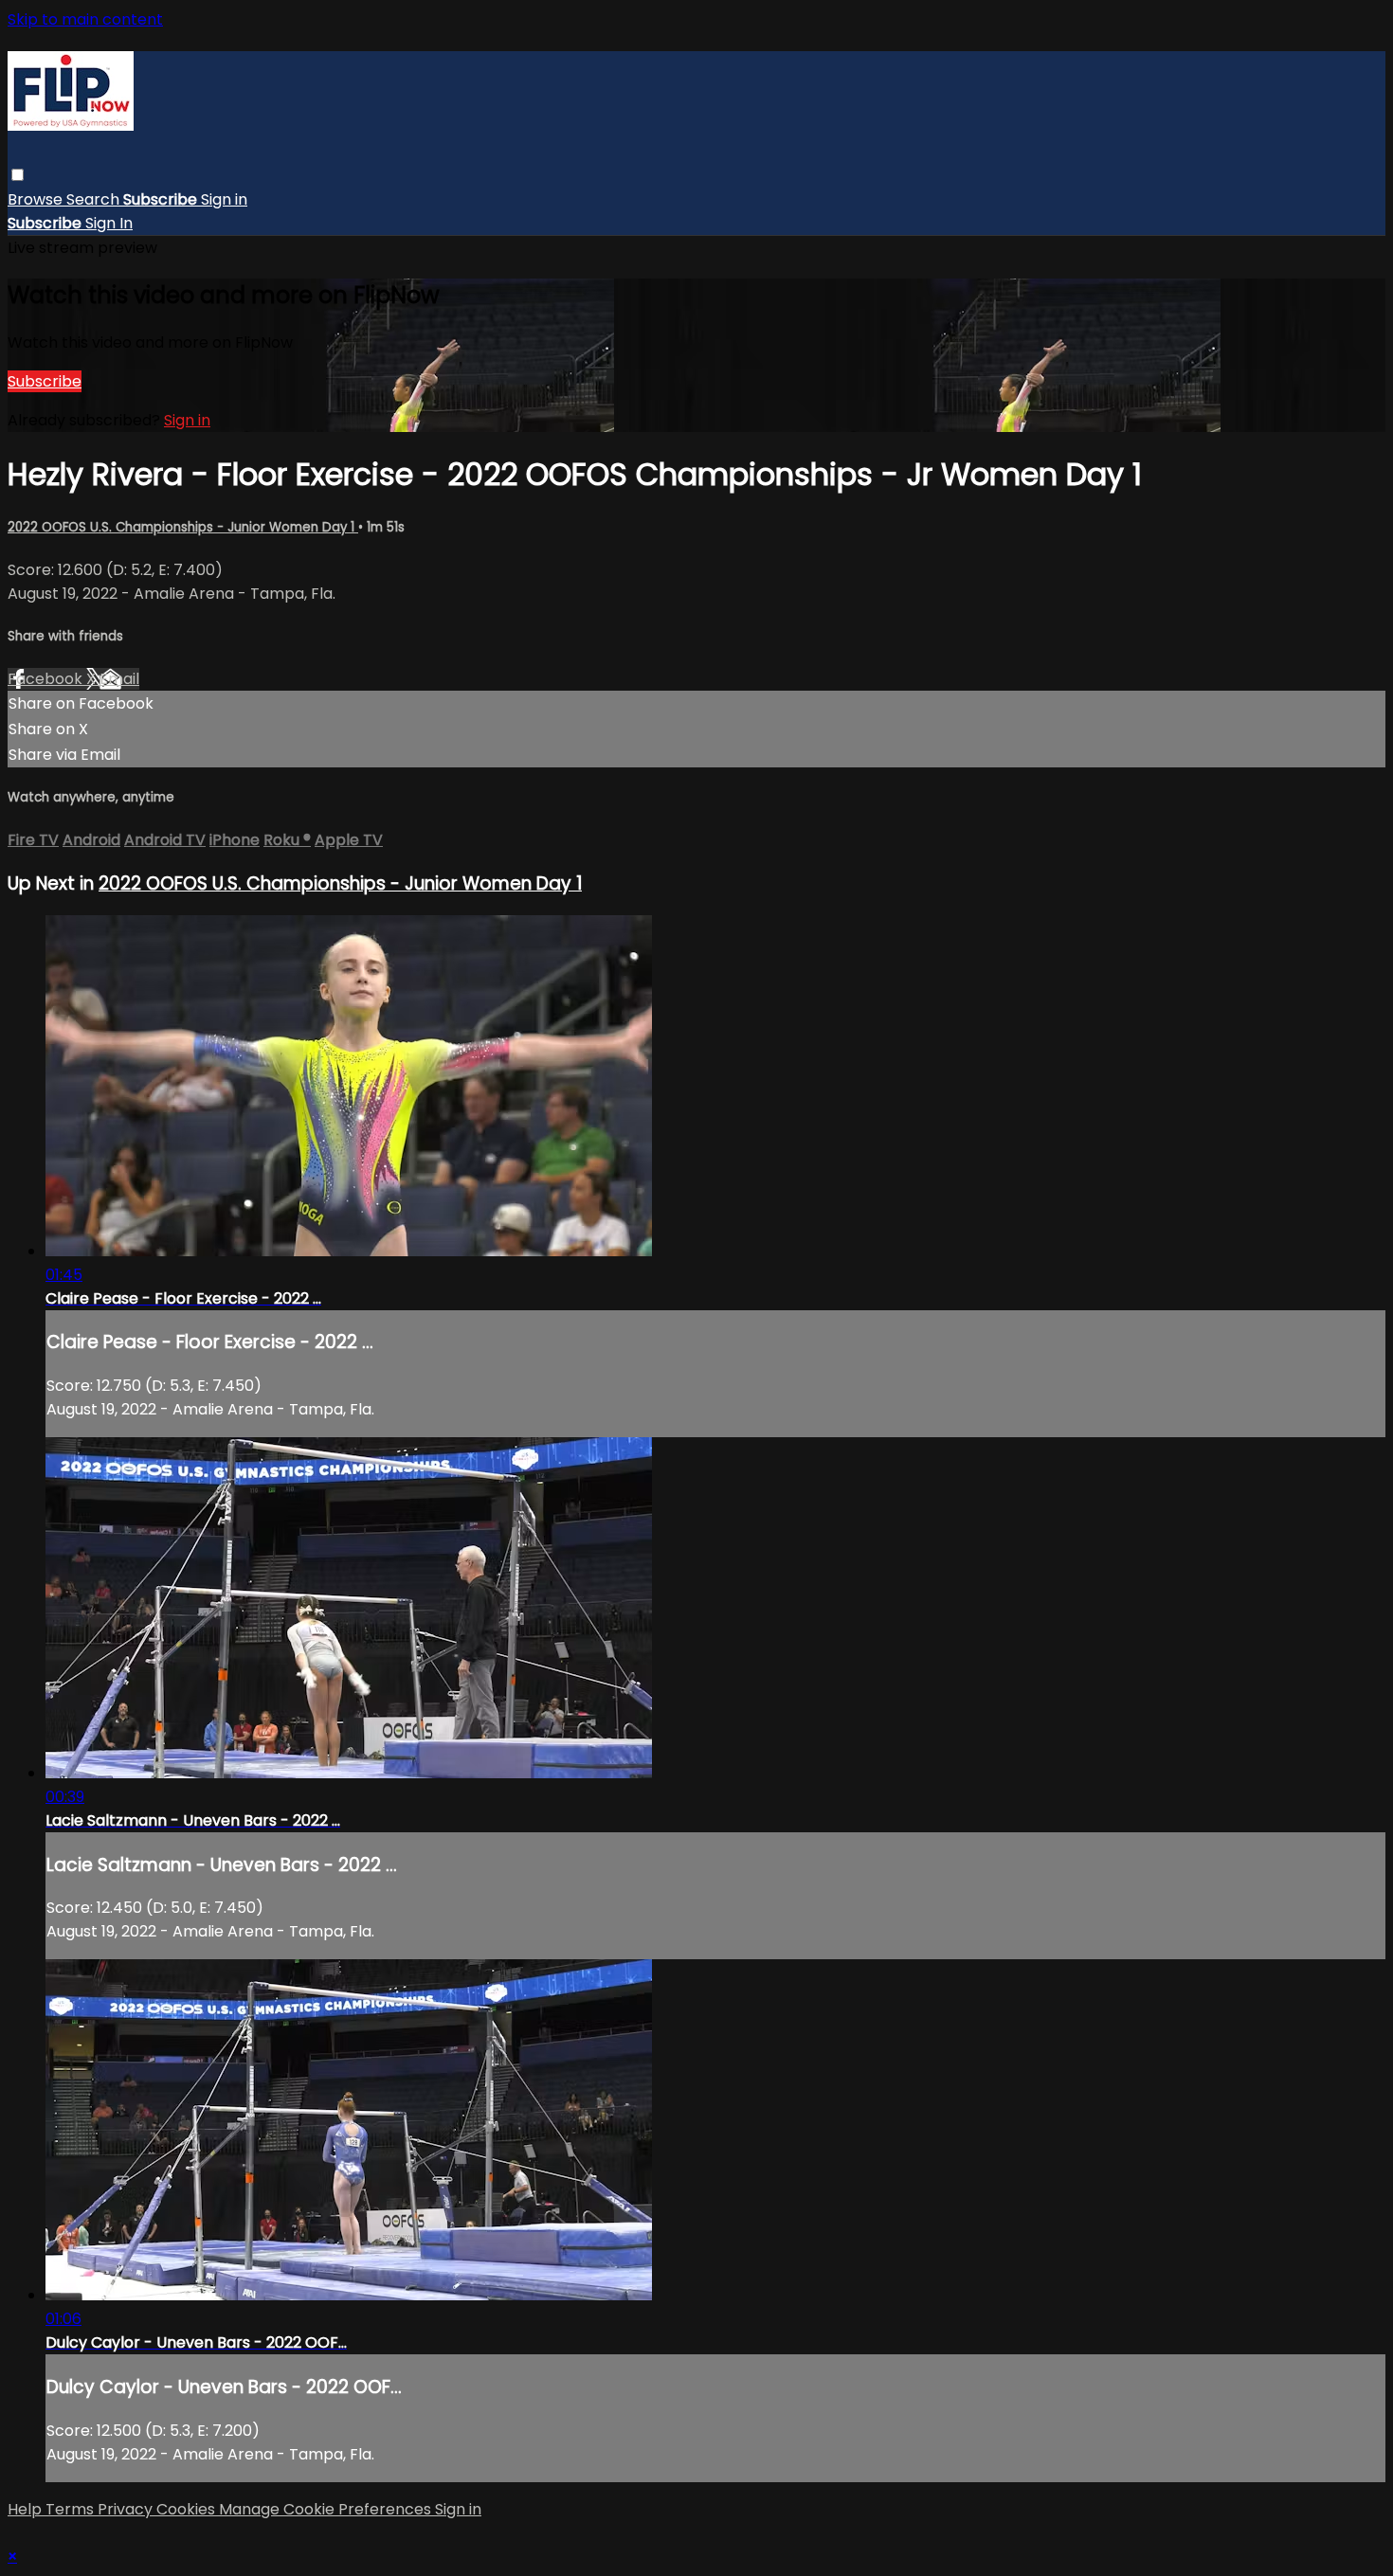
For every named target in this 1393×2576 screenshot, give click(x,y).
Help (27, 2509)
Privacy (127, 2509)
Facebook (47, 679)
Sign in (224, 199)
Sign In (109, 223)
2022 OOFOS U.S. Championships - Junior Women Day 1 (183, 527)
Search (95, 199)
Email (119, 679)
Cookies (188, 2509)
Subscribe (45, 381)
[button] (18, 175)
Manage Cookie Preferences (327, 2509)
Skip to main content (85, 19)
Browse (37, 199)
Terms (72, 2509)
